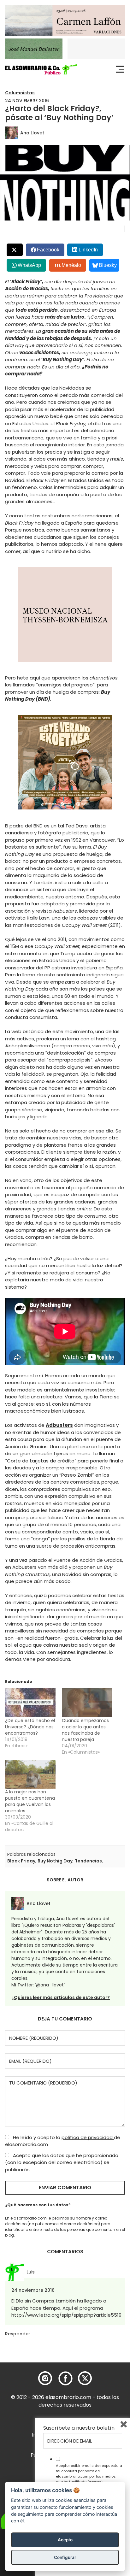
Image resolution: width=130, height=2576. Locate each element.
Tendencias (88, 1861)
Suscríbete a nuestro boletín (79, 2428)
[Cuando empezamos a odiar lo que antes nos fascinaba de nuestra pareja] (87, 1703)
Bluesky (108, 265)
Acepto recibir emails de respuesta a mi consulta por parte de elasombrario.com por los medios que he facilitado (89, 2473)
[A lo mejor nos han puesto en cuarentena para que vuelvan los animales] (30, 1774)
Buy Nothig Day (55, 1861)
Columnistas (20, 93)
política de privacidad (88, 2137)
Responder (18, 2334)
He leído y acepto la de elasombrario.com (63, 2141)
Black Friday (21, 1861)
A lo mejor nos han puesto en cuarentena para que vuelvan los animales (30, 1801)
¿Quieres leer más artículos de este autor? (61, 1997)
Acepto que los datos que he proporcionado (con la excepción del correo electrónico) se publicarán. (62, 2162)
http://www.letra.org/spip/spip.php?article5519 (66, 2315)
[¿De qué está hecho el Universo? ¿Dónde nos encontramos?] (30, 1703)
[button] (41, 69)
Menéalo (71, 265)
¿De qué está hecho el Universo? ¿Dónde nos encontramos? (30, 1727)
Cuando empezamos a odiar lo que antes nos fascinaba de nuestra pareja (85, 1730)
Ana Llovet (32, 133)
